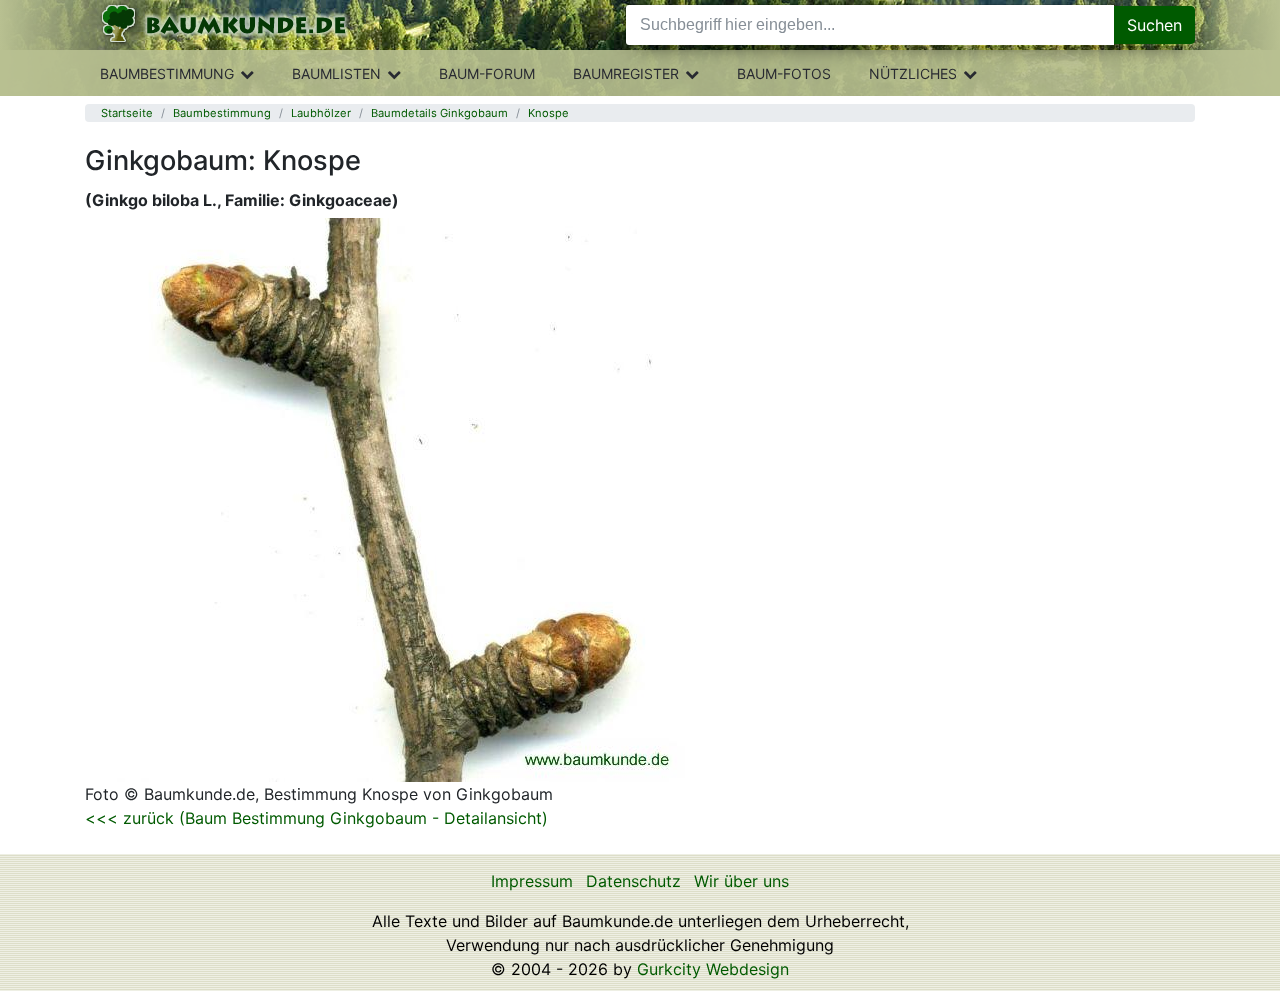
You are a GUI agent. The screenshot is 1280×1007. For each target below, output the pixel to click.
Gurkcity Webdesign (713, 969)
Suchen (1154, 25)
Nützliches (913, 73)
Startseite (127, 113)
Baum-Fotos (784, 73)
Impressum (532, 881)
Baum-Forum (487, 73)
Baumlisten (336, 73)
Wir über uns (741, 881)
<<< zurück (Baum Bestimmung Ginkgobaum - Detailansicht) (316, 818)
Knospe (548, 113)
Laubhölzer (321, 113)
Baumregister (626, 73)
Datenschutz (633, 881)
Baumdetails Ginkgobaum (439, 113)
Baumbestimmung (167, 73)
